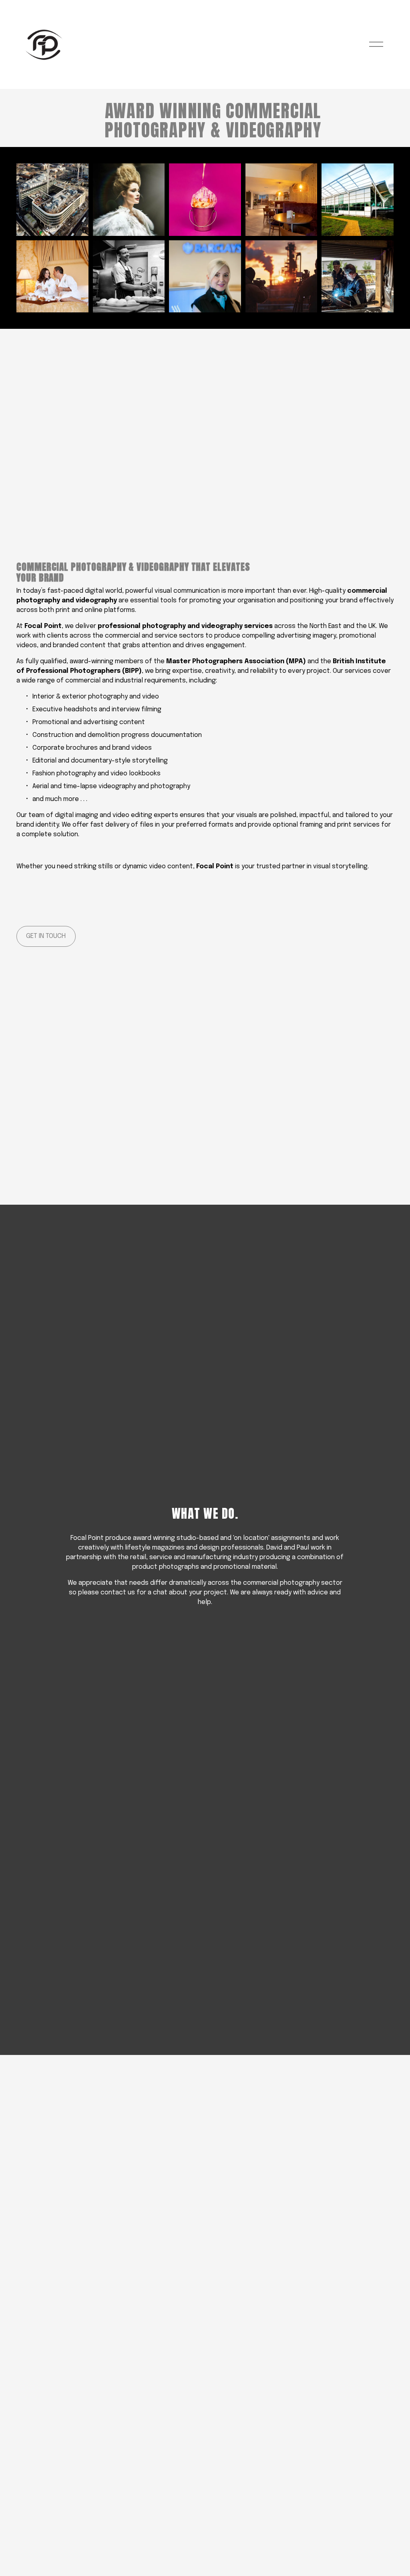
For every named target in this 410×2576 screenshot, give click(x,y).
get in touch (46, 936)
